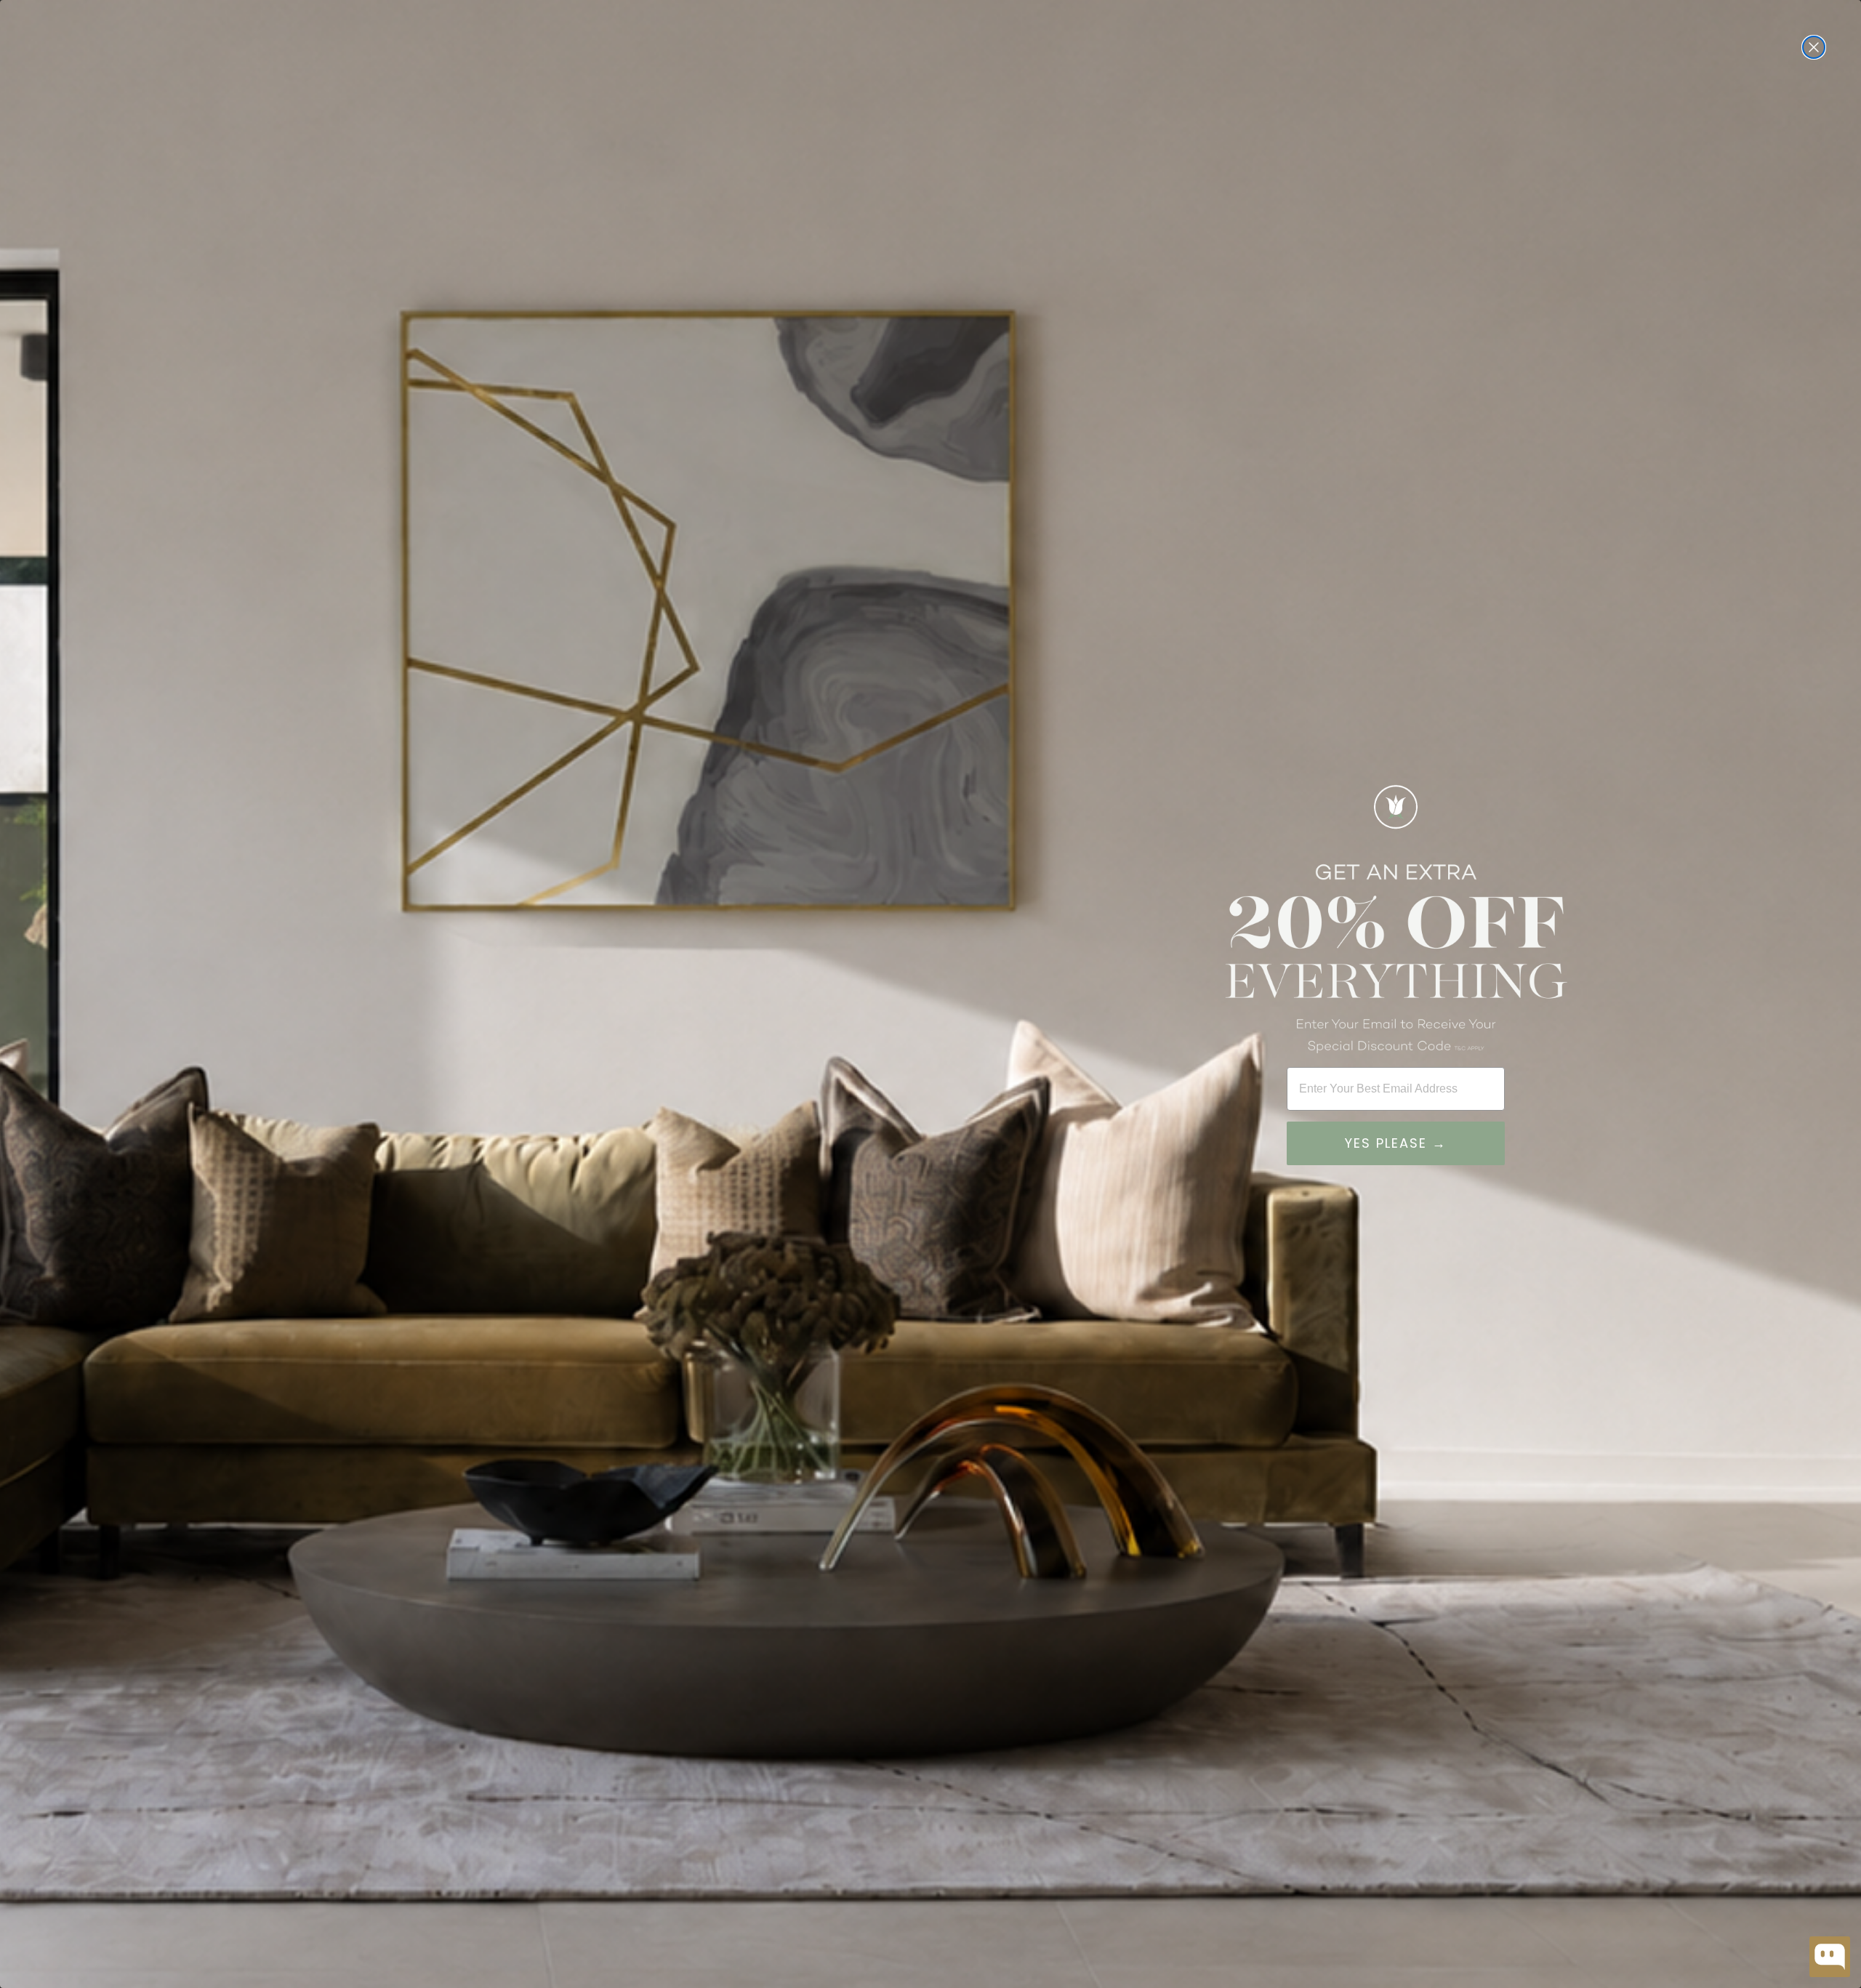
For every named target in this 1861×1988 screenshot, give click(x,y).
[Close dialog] (1814, 47)
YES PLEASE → (1396, 1143)
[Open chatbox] (1830, 1957)
